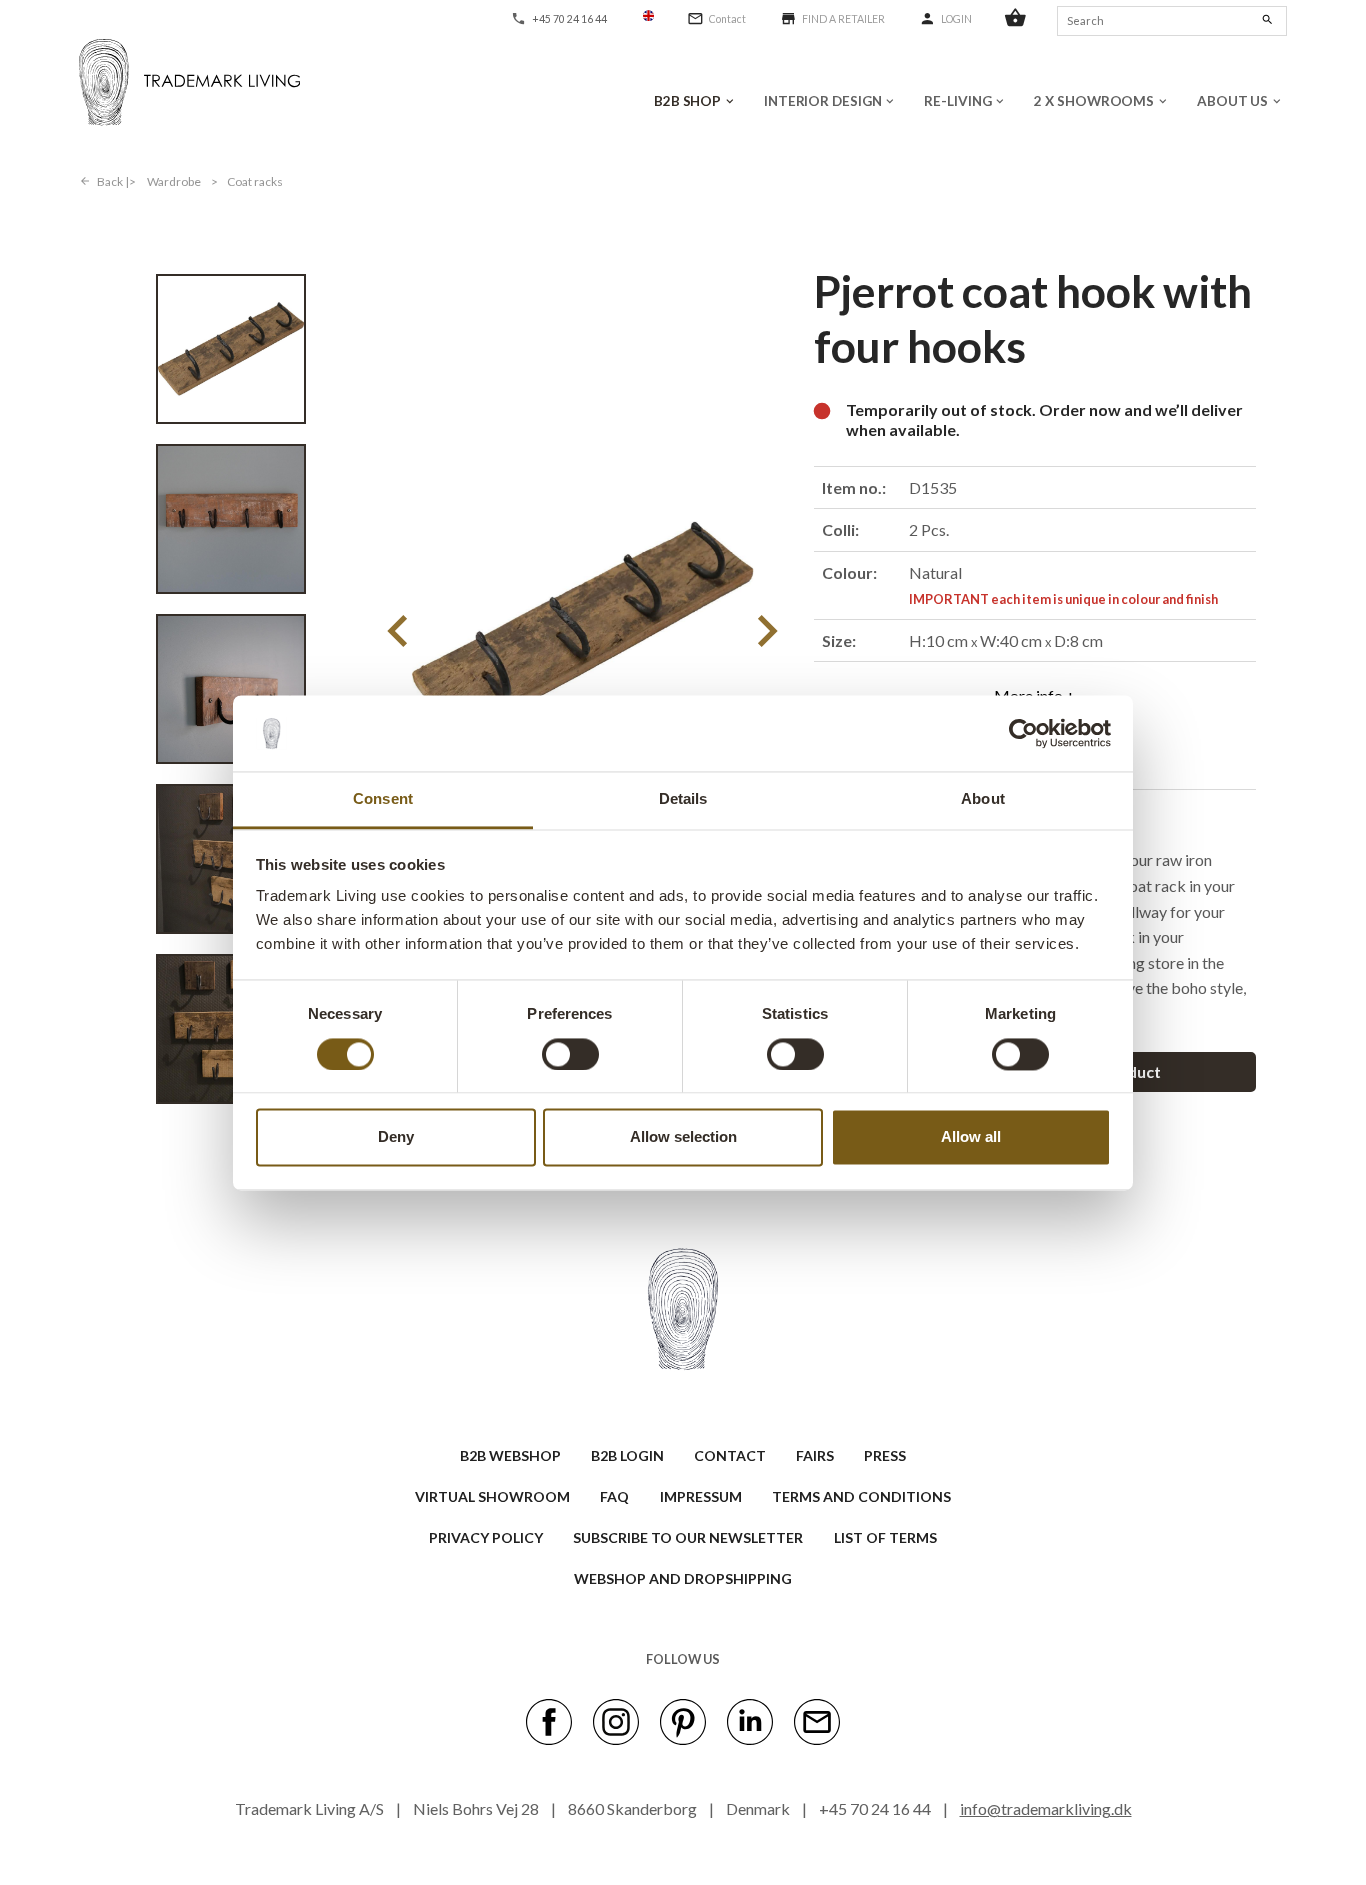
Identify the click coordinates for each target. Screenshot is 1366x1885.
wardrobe (174, 181)
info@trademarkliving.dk (1046, 1808)
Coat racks (255, 181)
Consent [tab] (383, 799)
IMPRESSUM (701, 1496)
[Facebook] (549, 1721)
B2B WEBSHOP (510, 1455)
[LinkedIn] (750, 1721)
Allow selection (683, 1137)
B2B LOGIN (627, 1455)
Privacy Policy (486, 1537)
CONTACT (730, 1455)
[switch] (570, 1054)
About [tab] (983, 799)
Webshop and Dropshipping (683, 1578)
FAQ (614, 1496)
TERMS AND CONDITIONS (861, 1496)
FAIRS (815, 1455)
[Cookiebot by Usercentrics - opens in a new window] (1023, 733)
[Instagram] (616, 1721)
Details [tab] (683, 799)
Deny (396, 1137)
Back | (113, 181)
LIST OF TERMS (885, 1537)
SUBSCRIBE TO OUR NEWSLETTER (688, 1537)
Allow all (971, 1137)
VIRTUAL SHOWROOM (492, 1496)
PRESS (885, 1455)
